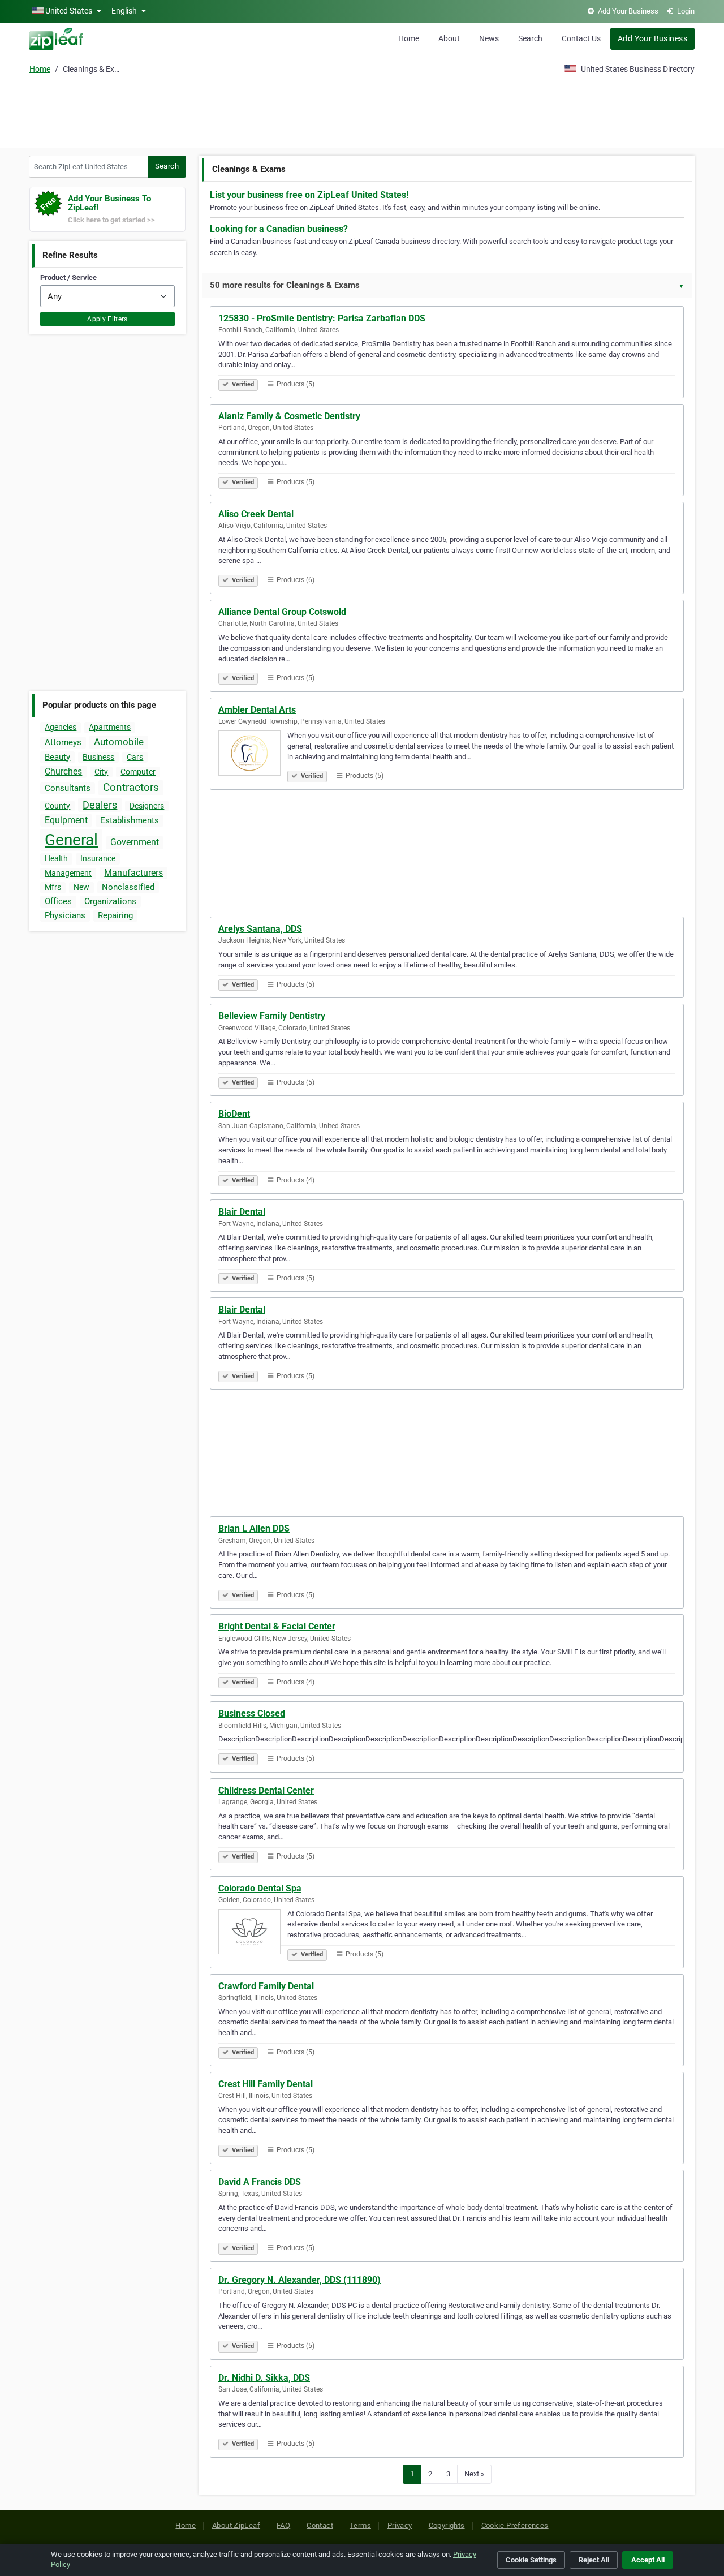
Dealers (100, 805)
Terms (360, 2525)
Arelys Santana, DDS (260, 929)
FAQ (283, 2525)
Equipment (66, 820)
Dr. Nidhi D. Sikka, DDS (264, 2378)
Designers (147, 806)
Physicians (65, 915)
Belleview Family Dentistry (272, 1016)
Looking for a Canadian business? (279, 229)
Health (56, 858)
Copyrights (447, 2525)
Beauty (57, 757)
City (101, 772)
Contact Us (581, 38)
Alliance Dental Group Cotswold (282, 612)
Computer (138, 772)
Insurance (98, 858)
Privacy (400, 2525)
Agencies (61, 727)
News (489, 38)
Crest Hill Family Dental (266, 2084)
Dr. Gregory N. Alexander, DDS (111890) (299, 2280)
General (71, 840)
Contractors (131, 787)
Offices (58, 901)
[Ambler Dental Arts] (253, 755)
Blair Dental (242, 1212)
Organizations (110, 901)
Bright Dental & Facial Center (277, 1626)
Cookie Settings (531, 2560)
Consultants (68, 788)
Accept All (648, 2560)
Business (98, 757)
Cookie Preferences (515, 2525)
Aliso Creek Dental (256, 514)
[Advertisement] (362, 114)
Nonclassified (128, 887)
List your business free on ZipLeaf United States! (309, 195)
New (81, 887)
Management (68, 873)
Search (530, 38)
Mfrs (53, 887)
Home (409, 38)
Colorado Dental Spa (260, 1888)
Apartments (110, 727)
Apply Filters (107, 319)
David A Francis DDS (260, 2182)
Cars (135, 757)
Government (135, 842)
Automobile (119, 742)
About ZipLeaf (236, 2525)
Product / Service (68, 278)
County (57, 806)
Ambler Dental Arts (257, 710)
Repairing (115, 915)
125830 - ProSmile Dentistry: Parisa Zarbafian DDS (322, 318)
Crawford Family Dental (266, 1986)
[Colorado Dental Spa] (253, 1933)
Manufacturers (133, 873)
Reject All (594, 2560)
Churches (63, 771)
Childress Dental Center (266, 1790)
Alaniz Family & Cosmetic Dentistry (289, 416)
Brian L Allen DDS (254, 1528)
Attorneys (63, 742)
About (449, 38)
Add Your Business (652, 38)
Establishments (130, 820)
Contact (320, 2525)
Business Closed (252, 1713)
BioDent (234, 1114)
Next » (474, 2474)
